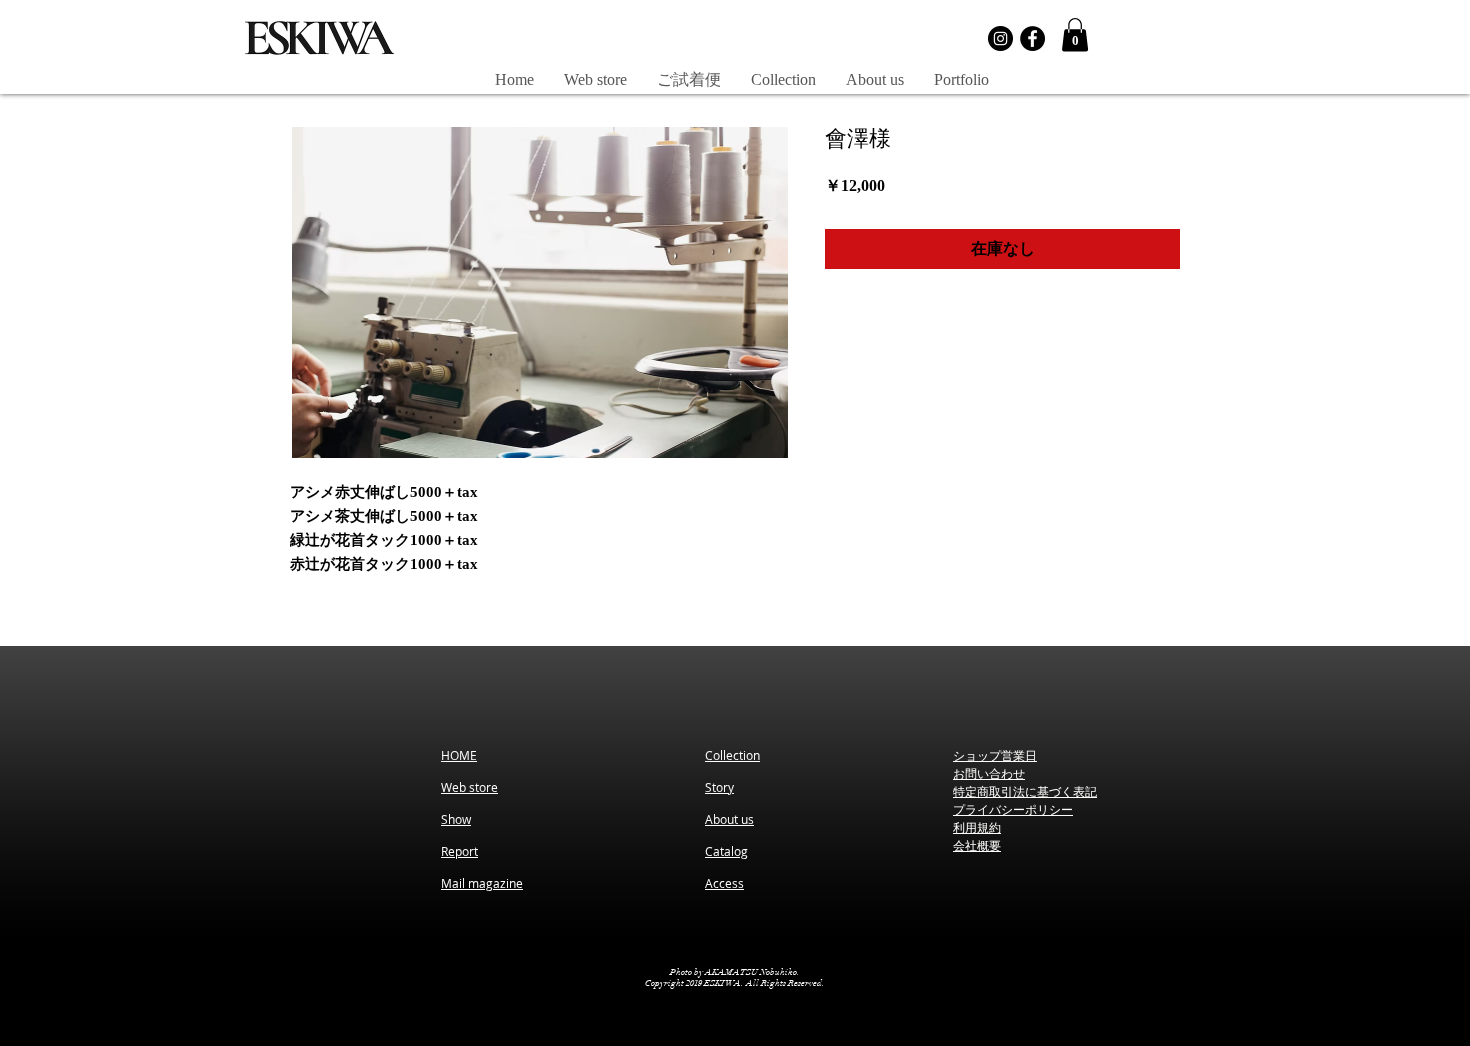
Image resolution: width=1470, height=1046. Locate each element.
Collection (732, 755)
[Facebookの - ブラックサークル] (1032, 38)
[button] (1075, 34)
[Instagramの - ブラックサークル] (1000, 38)
